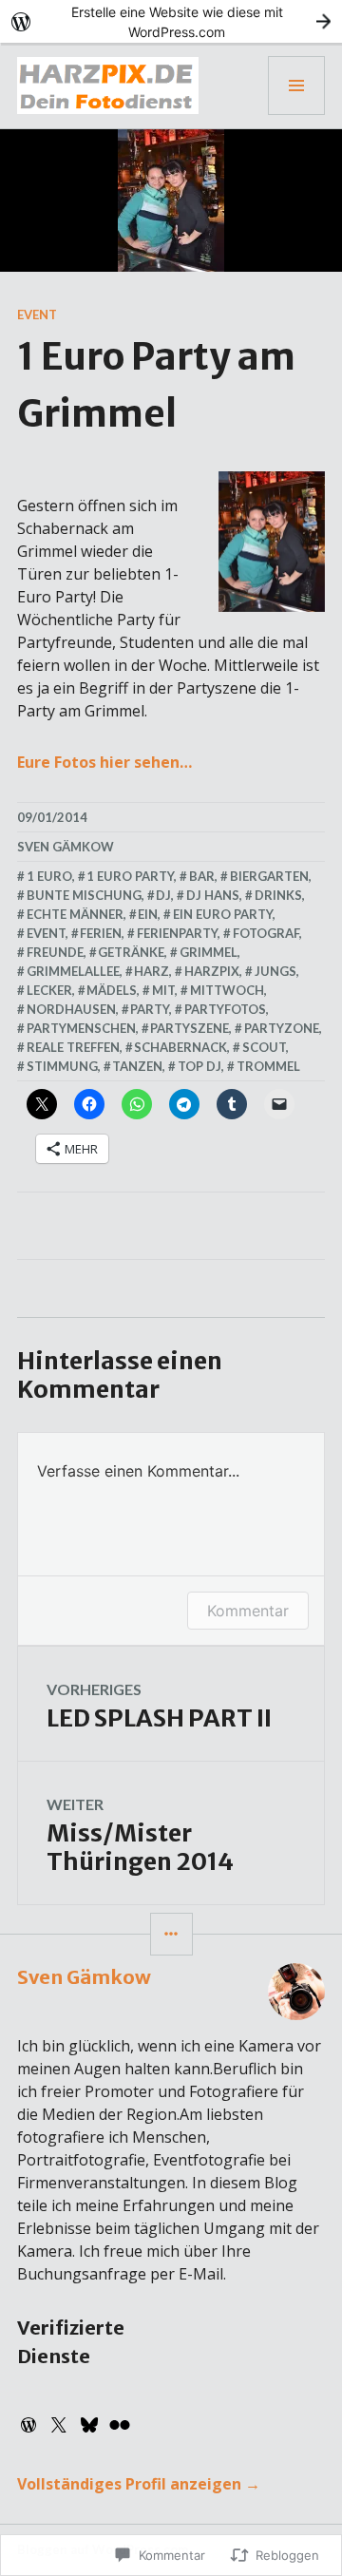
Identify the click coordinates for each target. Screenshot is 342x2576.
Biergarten (269, 876)
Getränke (131, 952)
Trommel (268, 1066)
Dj (163, 895)
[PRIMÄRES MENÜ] (296, 86)
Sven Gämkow (66, 847)
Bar (202, 876)
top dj (199, 1066)
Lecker (49, 990)
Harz (152, 971)
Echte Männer (75, 914)
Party (150, 1009)
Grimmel (209, 952)
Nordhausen (71, 1009)
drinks (278, 895)
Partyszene (190, 1028)
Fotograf (266, 933)
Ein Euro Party (223, 914)
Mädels (112, 990)
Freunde (55, 952)
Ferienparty (177, 933)
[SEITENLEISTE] (171, 1934)
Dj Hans (213, 895)
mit (163, 990)
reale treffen (73, 1047)
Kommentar (248, 1611)
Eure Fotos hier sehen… (104, 762)
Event (37, 315)
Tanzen (137, 1066)
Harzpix (212, 971)
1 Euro (49, 876)
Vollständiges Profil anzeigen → (139, 2484)
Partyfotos (225, 1009)
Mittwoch (227, 990)
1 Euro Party (130, 876)
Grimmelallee (73, 971)
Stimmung (62, 1066)
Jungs (275, 971)
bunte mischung (84, 895)
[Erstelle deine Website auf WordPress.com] (171, 21)
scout (264, 1047)
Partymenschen (81, 1028)
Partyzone (282, 1028)
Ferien (101, 933)
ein (148, 914)
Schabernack (180, 1047)
